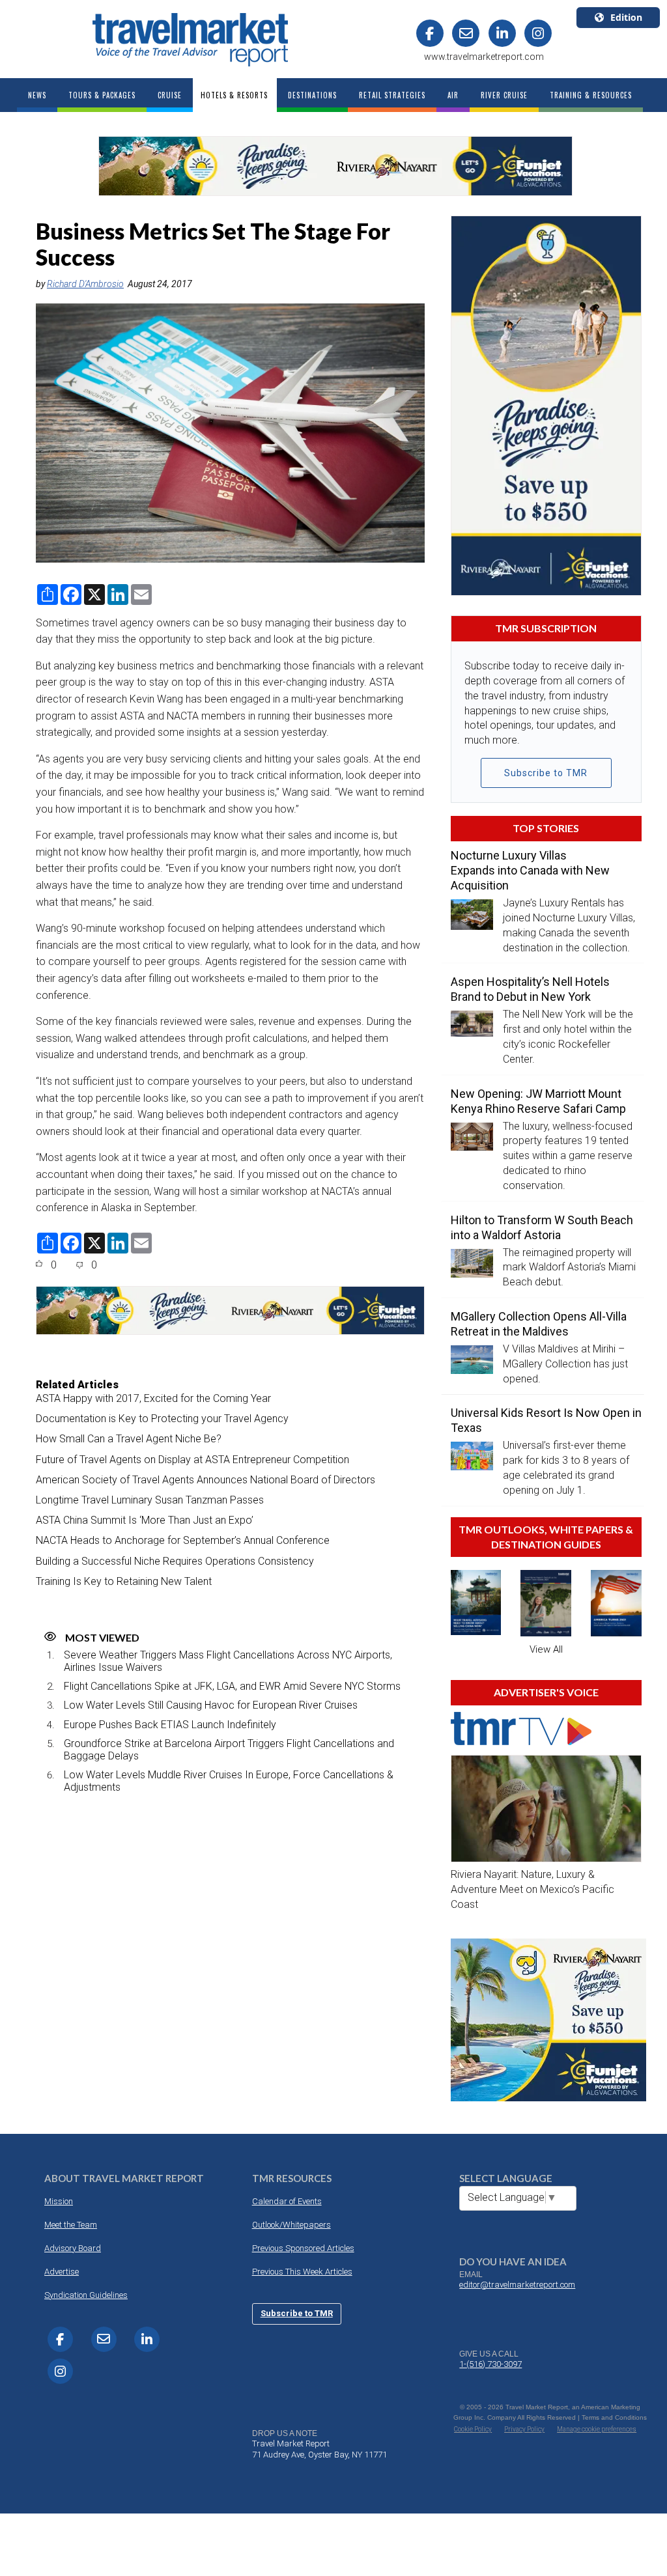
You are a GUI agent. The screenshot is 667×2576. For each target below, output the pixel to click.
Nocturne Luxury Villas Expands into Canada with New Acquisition (530, 870)
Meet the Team (71, 2225)
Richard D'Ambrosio (85, 284)
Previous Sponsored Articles (303, 2248)
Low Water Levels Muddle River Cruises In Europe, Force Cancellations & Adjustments (229, 1781)
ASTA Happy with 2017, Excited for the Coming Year (153, 1398)
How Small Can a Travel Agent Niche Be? (129, 1439)
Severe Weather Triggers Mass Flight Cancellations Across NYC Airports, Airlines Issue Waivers (228, 1661)
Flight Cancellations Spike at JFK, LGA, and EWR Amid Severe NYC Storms (232, 1686)
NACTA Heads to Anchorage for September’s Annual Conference (183, 1540)
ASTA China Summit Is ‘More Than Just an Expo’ (145, 1520)
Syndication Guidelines (86, 2295)
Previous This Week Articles (302, 2272)
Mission (59, 2201)
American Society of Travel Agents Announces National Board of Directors (206, 1480)
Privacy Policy (524, 2429)
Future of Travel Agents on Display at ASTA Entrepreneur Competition (192, 1460)
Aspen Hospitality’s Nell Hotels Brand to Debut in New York (530, 989)
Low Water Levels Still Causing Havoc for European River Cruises (211, 1705)
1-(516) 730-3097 (490, 2364)
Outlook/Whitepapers (291, 2225)
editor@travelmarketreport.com (517, 2285)
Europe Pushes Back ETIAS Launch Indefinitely (170, 1725)
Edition (626, 17)
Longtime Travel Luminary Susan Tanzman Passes (150, 1500)
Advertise (62, 2272)
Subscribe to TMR (546, 773)
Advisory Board (73, 2248)
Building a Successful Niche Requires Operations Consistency (175, 1561)
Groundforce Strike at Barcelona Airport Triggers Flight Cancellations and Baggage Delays (229, 1750)
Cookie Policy (473, 2429)
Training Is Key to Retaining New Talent (124, 1581)
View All (546, 1649)
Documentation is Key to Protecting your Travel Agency (162, 1419)
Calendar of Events (287, 2201)
